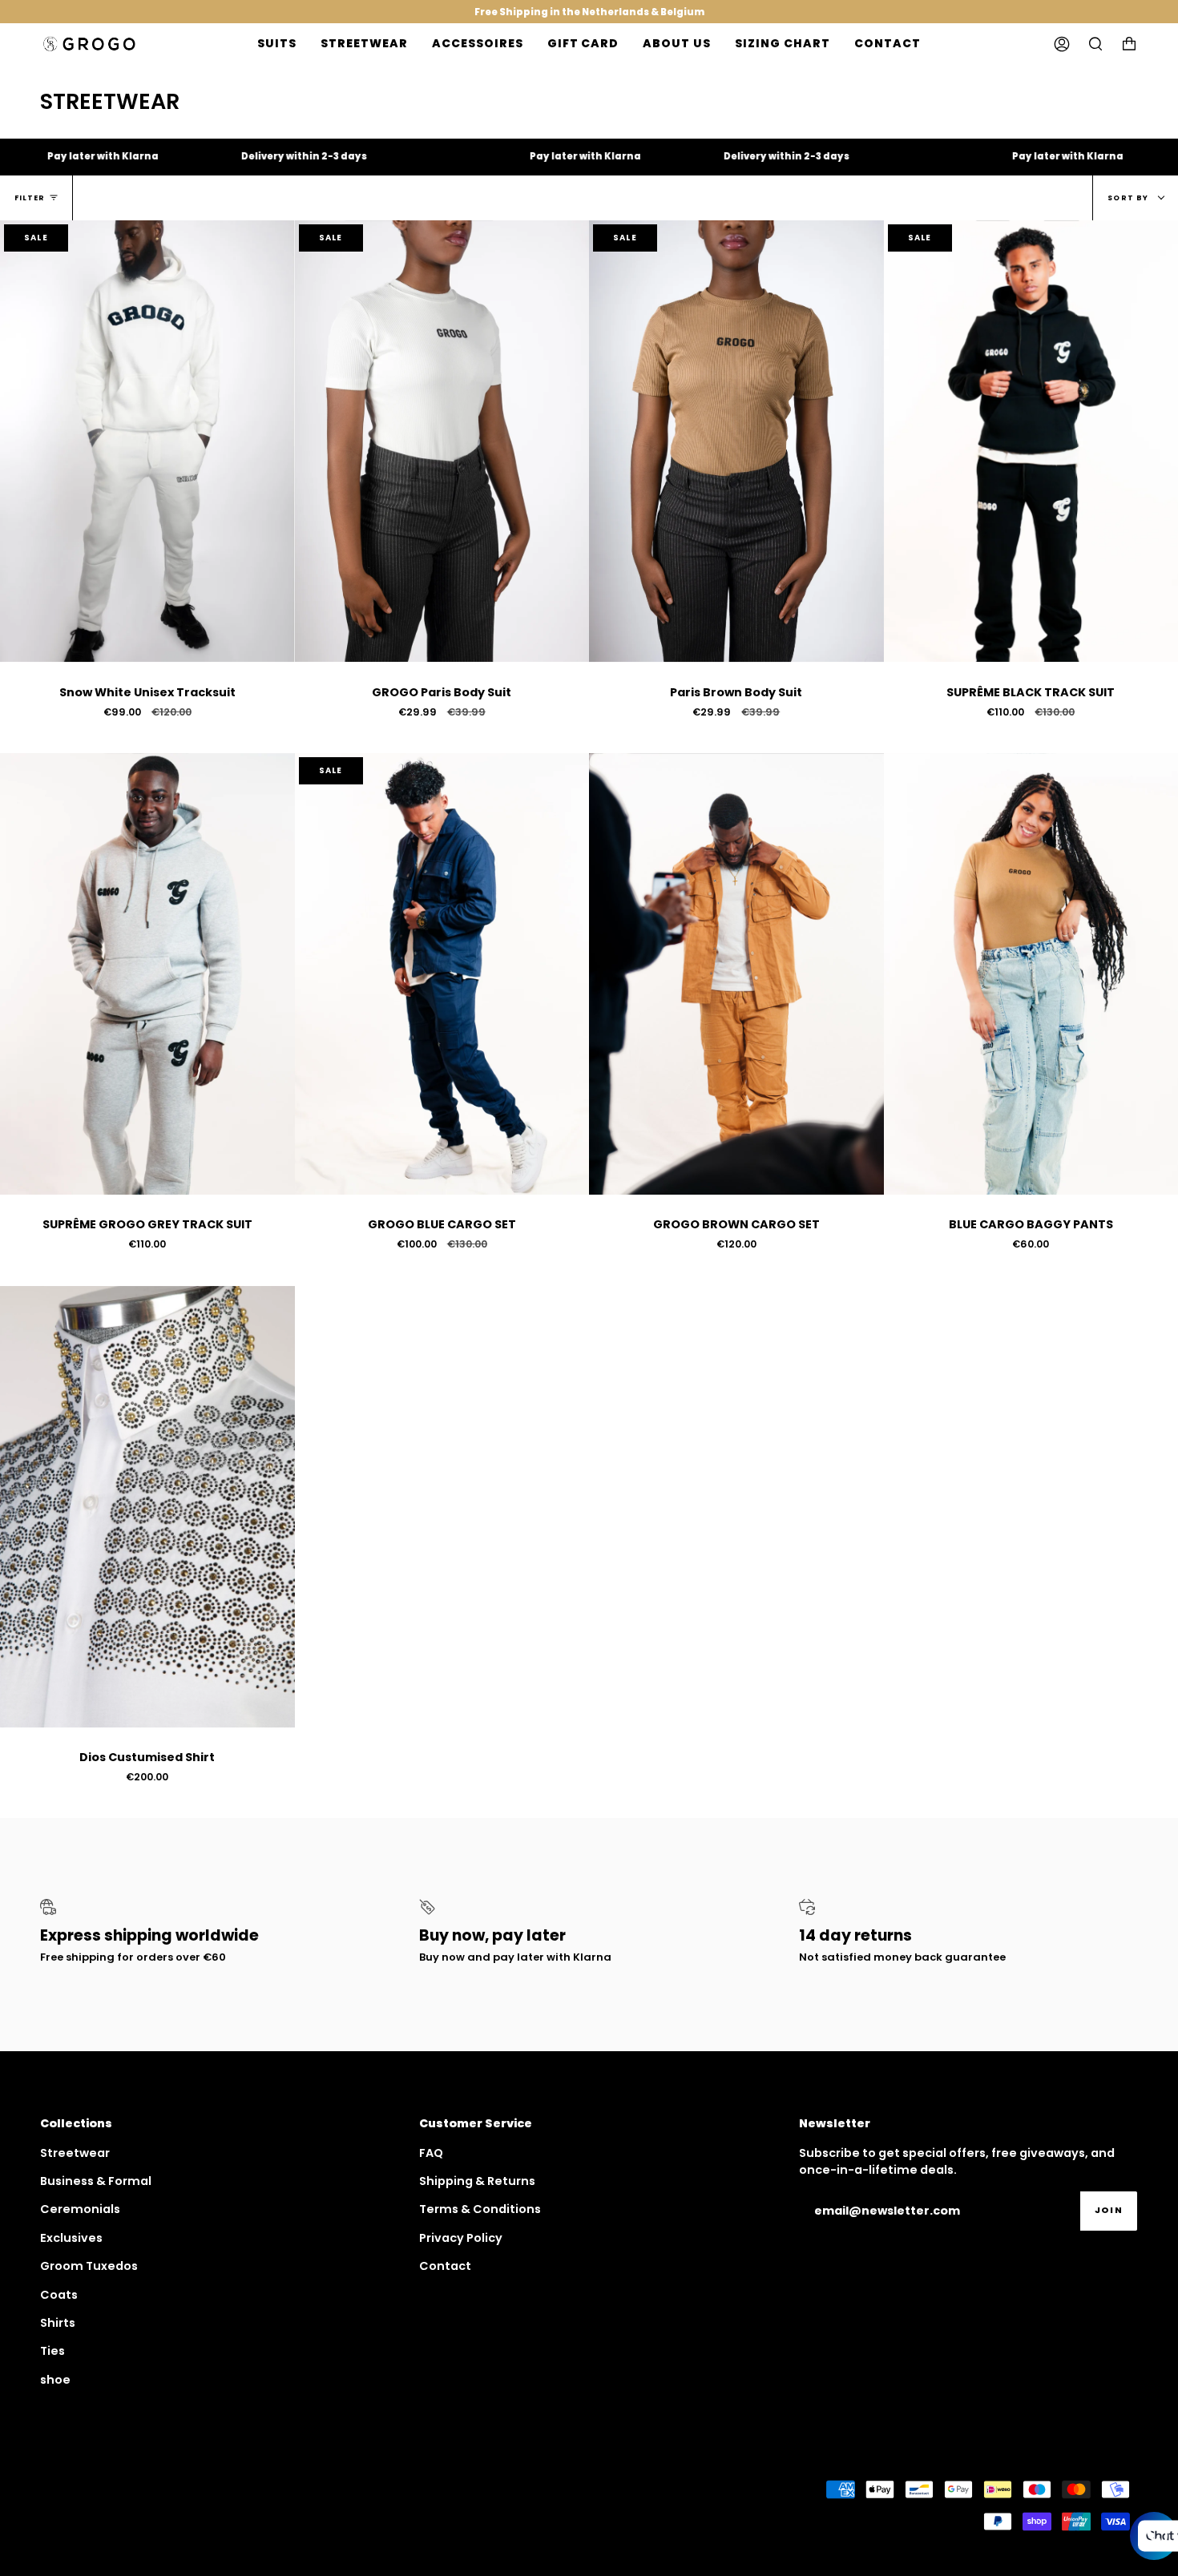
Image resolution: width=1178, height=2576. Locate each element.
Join (1109, 2210)
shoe (55, 2380)
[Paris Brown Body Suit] (736, 441)
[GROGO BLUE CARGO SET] (442, 974)
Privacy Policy (461, 2238)
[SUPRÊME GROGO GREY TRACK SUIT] (147, 974)
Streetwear (75, 2153)
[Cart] (1129, 44)
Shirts (58, 2323)
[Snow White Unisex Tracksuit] (147, 441)
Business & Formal (96, 2181)
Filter (30, 198)
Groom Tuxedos (89, 2266)
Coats (59, 2295)
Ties (52, 2351)
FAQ (431, 2153)
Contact (445, 2266)
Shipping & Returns (477, 2181)
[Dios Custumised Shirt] (147, 1507)
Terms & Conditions (480, 2209)
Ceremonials (80, 2209)
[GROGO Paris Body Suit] (442, 441)
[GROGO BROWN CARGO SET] (736, 974)
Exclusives (71, 2238)
